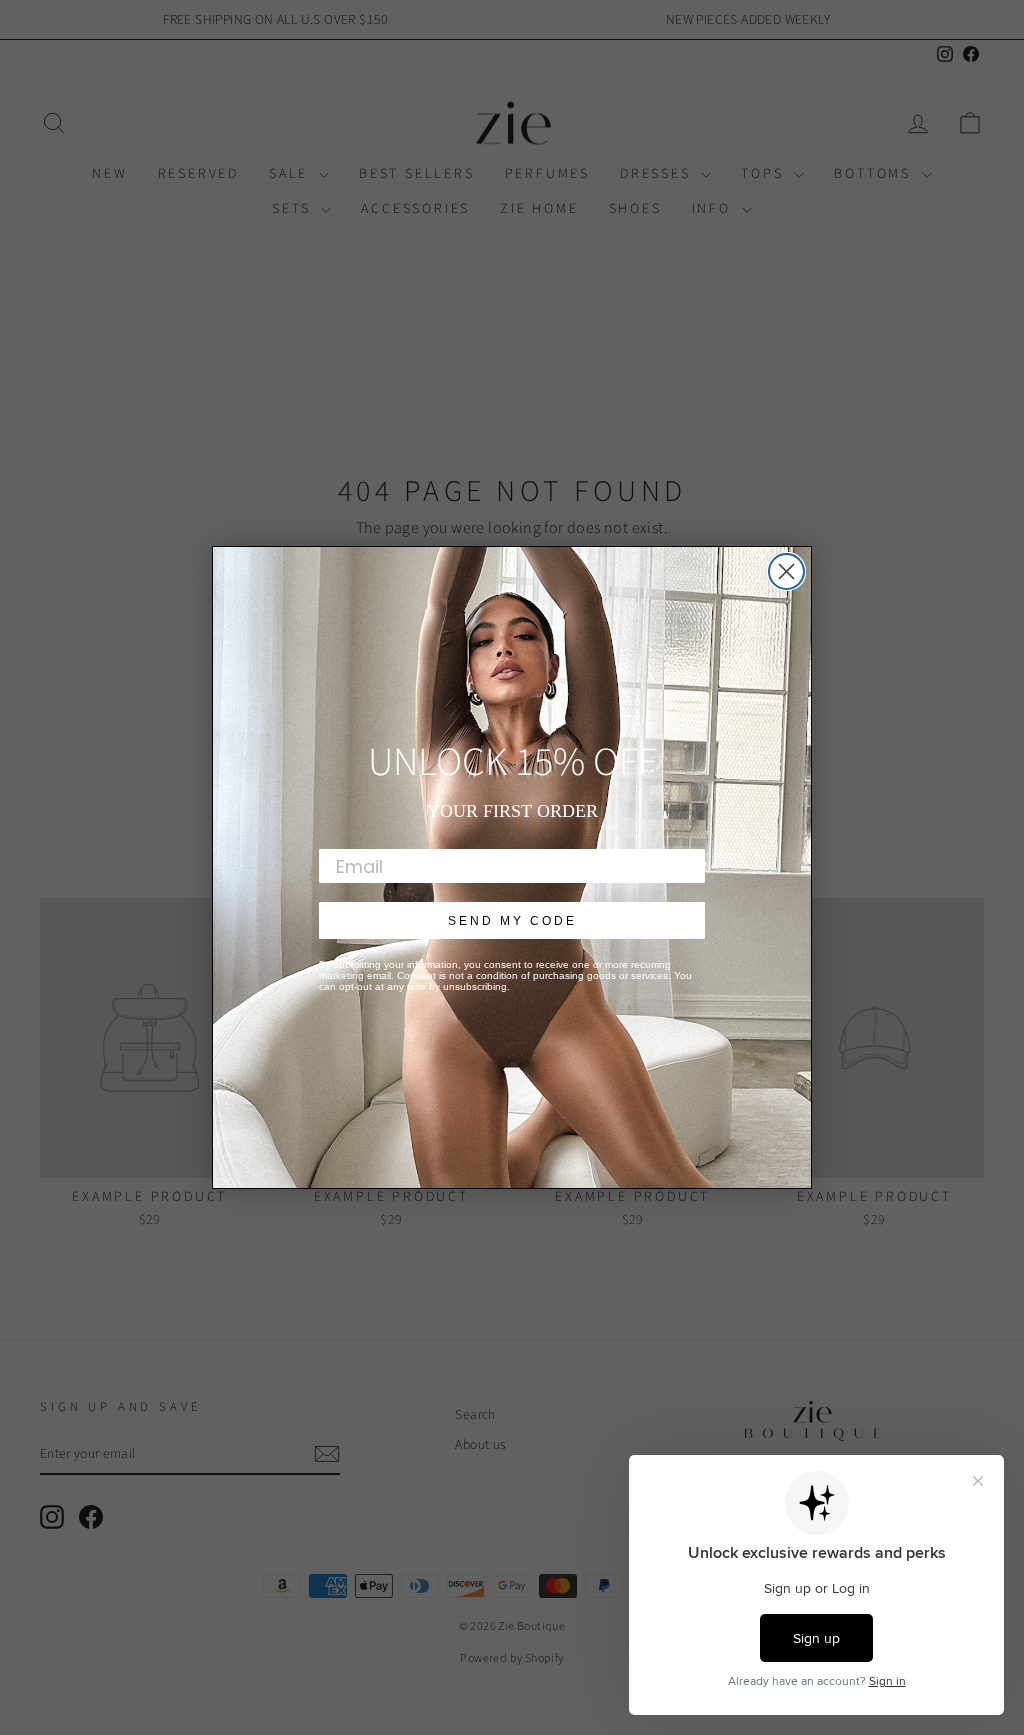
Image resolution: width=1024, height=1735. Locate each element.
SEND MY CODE (512, 921)
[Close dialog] (786, 571)
